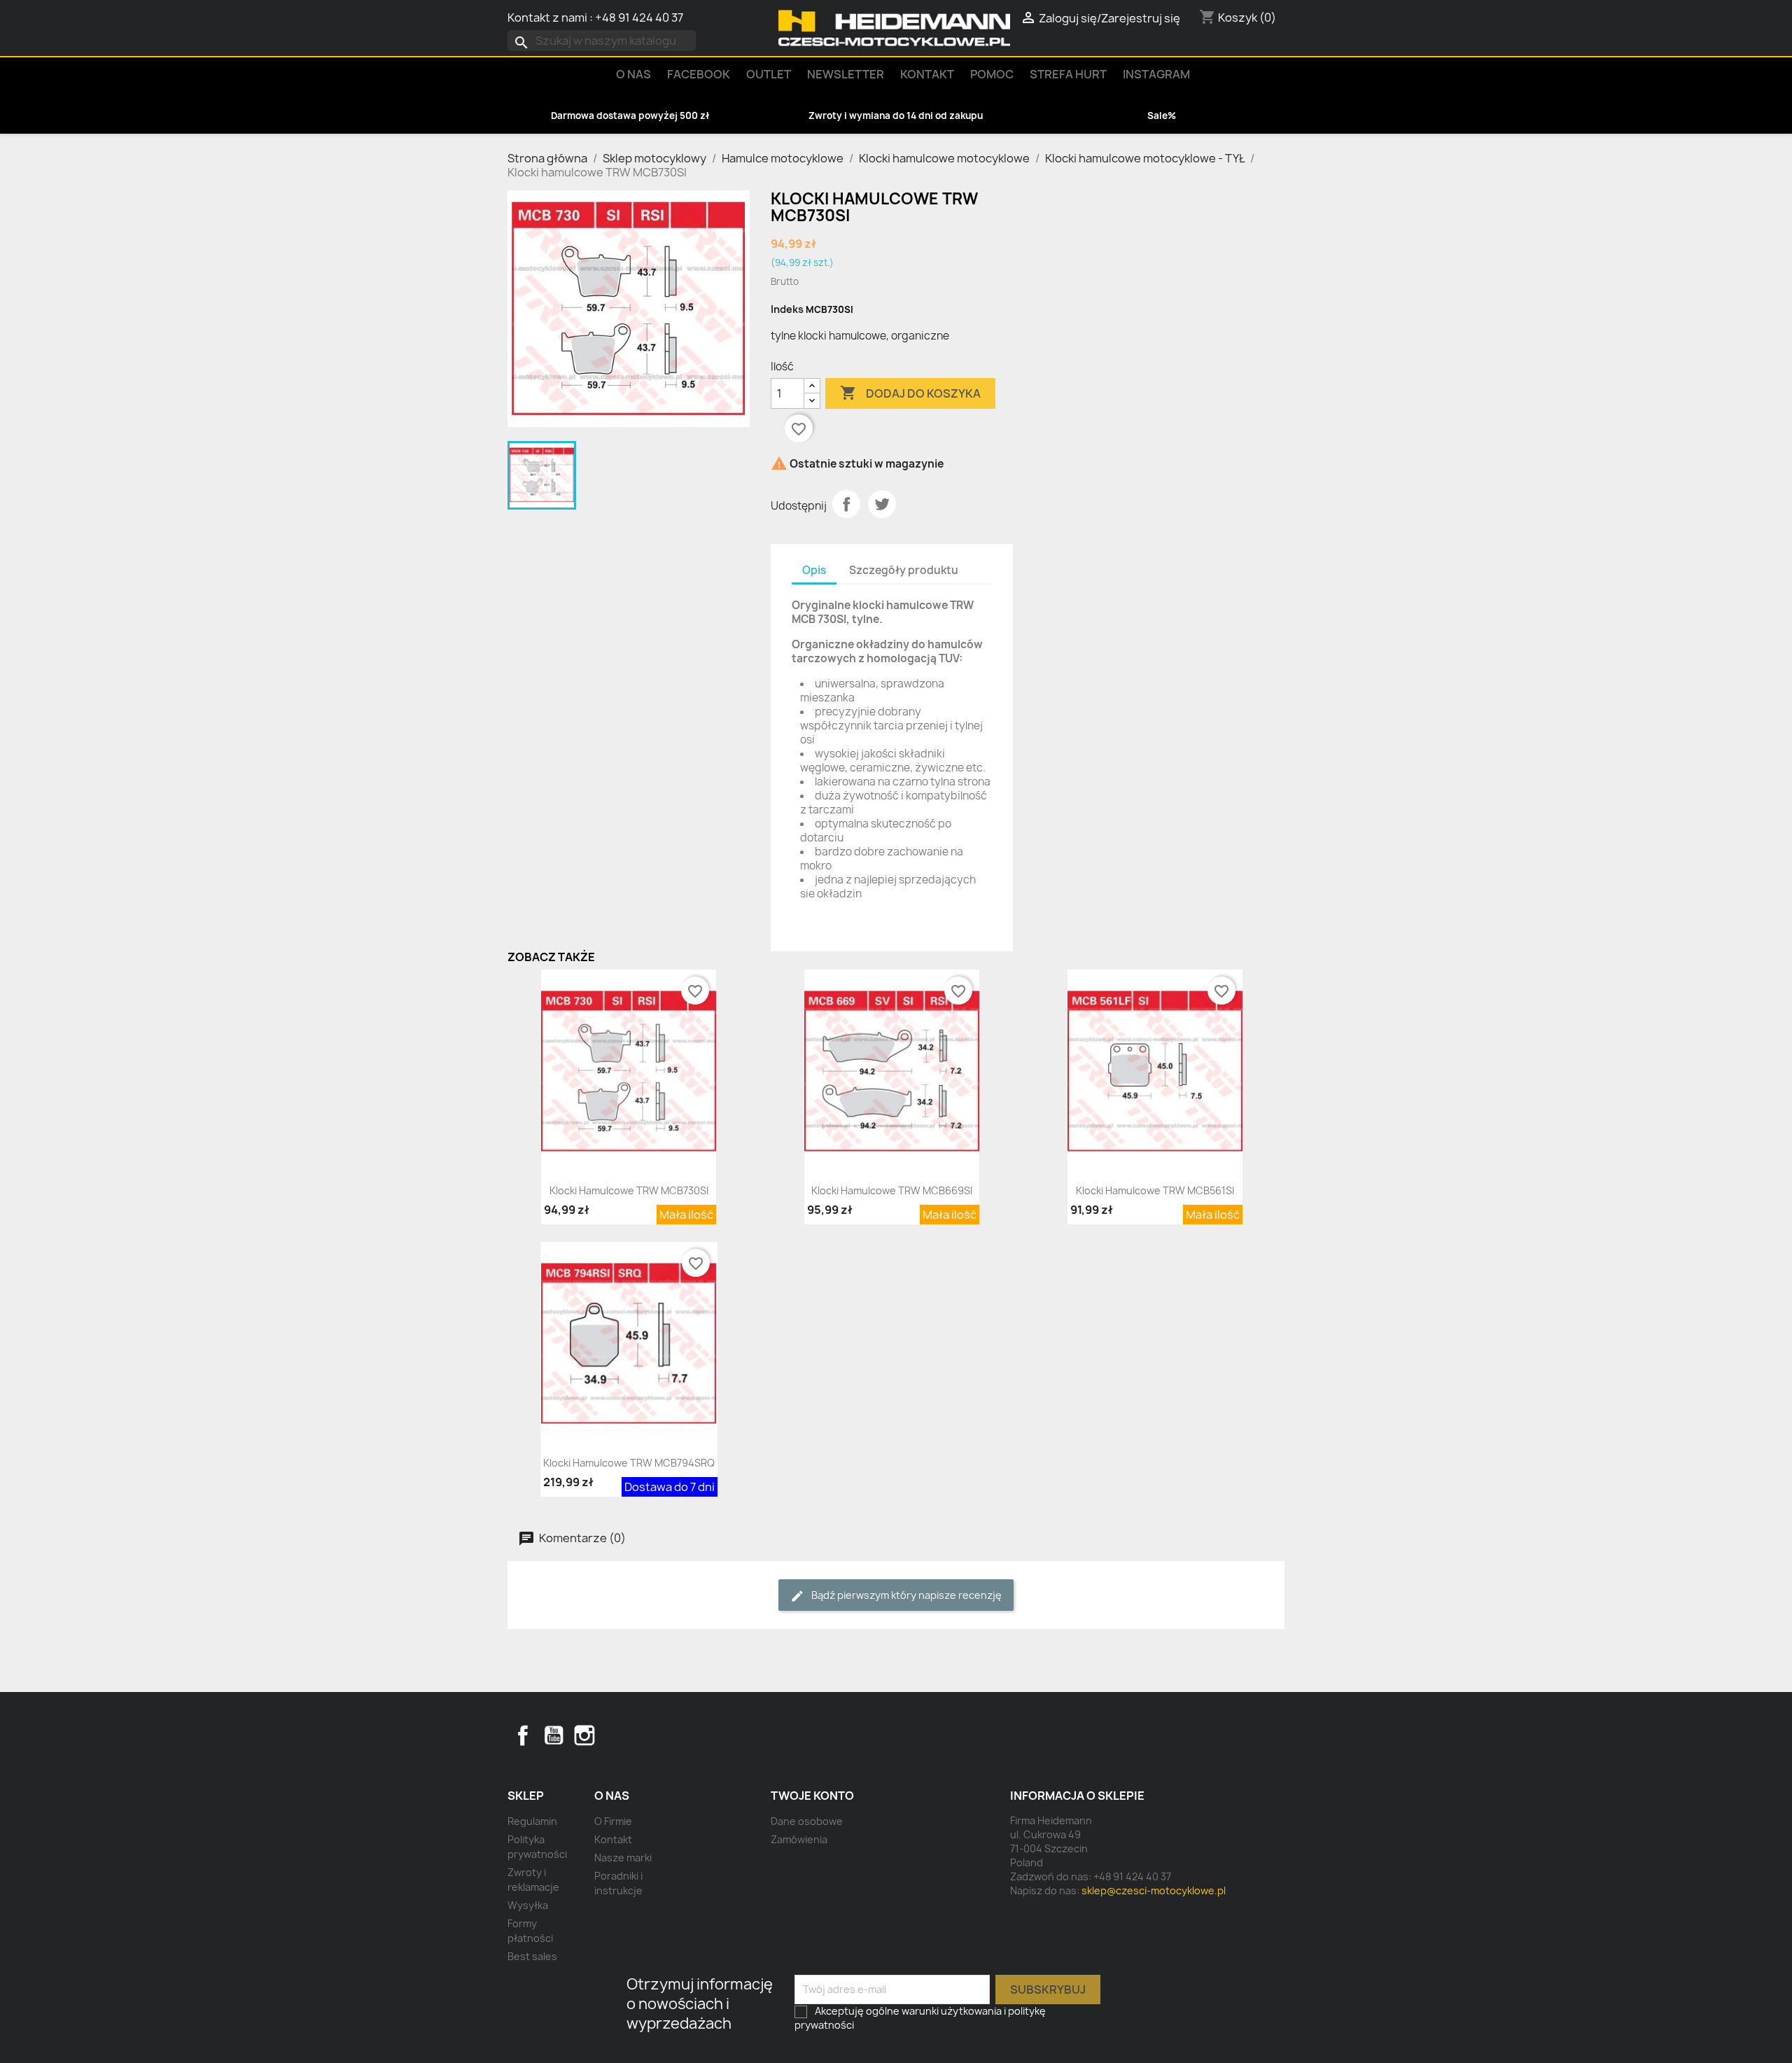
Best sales (532, 1956)
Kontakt (927, 74)
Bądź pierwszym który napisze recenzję (905, 1595)
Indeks (787, 309)
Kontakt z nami (547, 18)
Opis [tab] (814, 570)
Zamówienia (799, 1839)
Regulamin (532, 1821)
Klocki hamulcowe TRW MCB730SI (629, 1190)
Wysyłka (528, 1905)
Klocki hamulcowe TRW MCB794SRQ (629, 1463)
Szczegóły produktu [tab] (904, 570)
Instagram (1156, 74)
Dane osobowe (807, 1821)
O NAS (633, 74)
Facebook (523, 1735)
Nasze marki (623, 1858)
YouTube (554, 1735)
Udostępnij (846, 504)
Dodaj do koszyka (910, 393)
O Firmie (613, 1821)
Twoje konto (812, 1796)
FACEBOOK (699, 74)
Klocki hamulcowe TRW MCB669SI (892, 1190)
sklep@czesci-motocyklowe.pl (1154, 1890)
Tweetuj (882, 504)
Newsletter (846, 74)
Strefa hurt (1068, 74)
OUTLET (769, 74)
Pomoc (992, 74)
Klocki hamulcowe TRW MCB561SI (1155, 1190)
